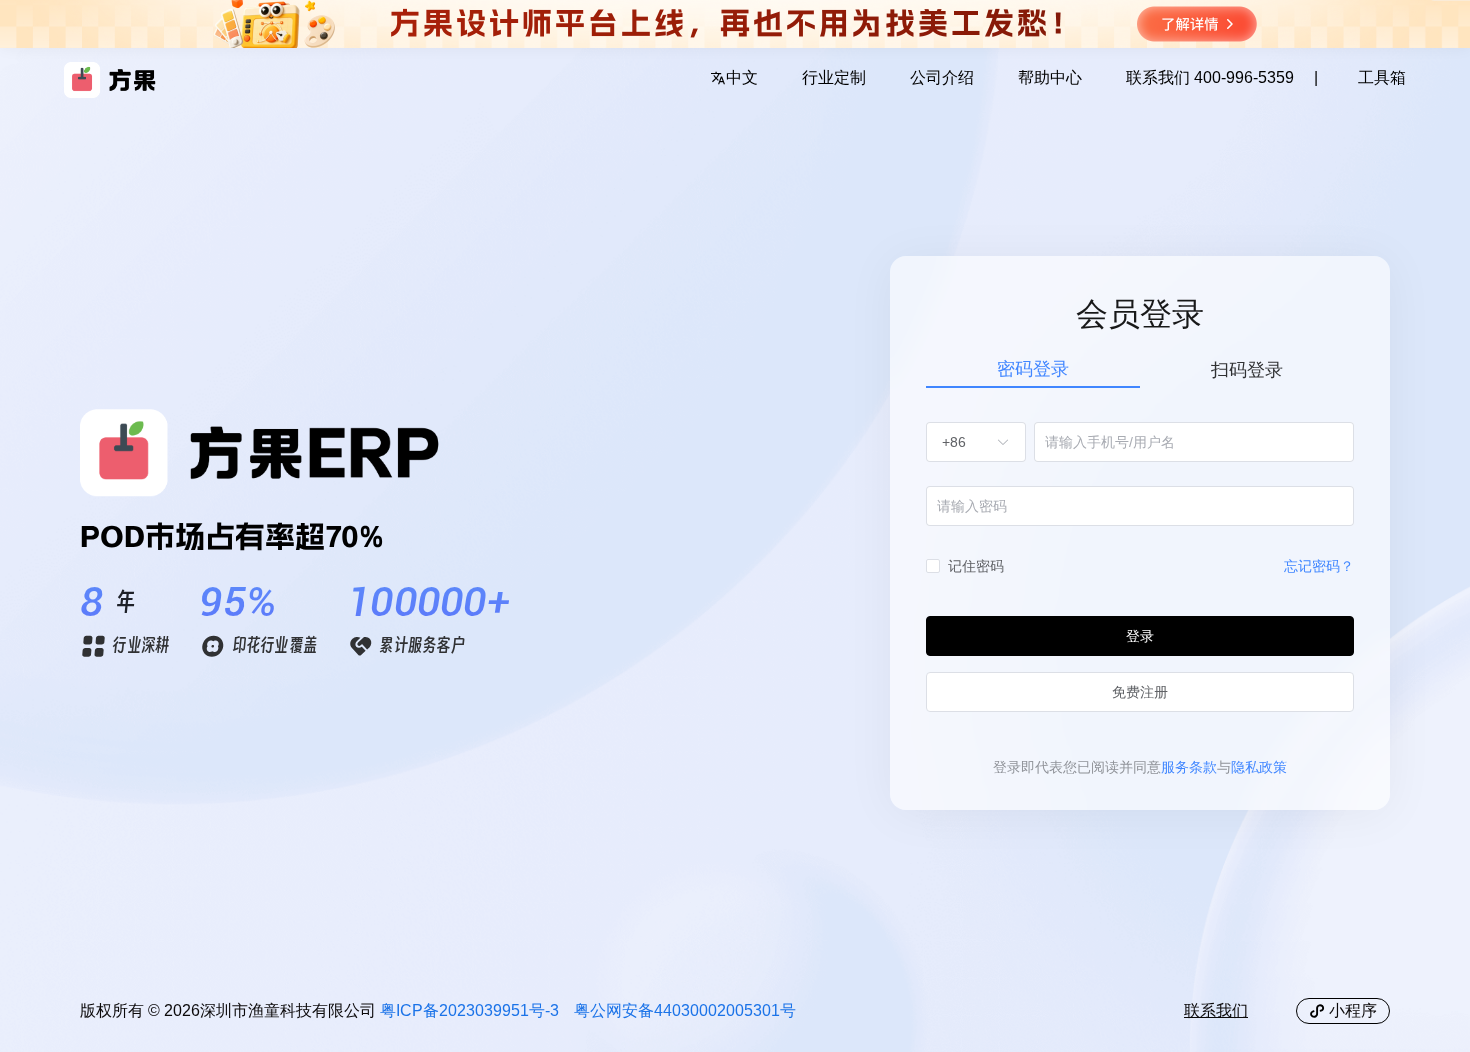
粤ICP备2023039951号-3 (469, 1010)
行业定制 (834, 78)
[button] (734, 80)
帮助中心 (1050, 78)
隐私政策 (1259, 767)
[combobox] (966, 442)
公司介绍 (942, 78)
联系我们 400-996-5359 (1210, 78)
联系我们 (1216, 1011)
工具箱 (1382, 78)
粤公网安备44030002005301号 (685, 1010)
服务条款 (1189, 767)
